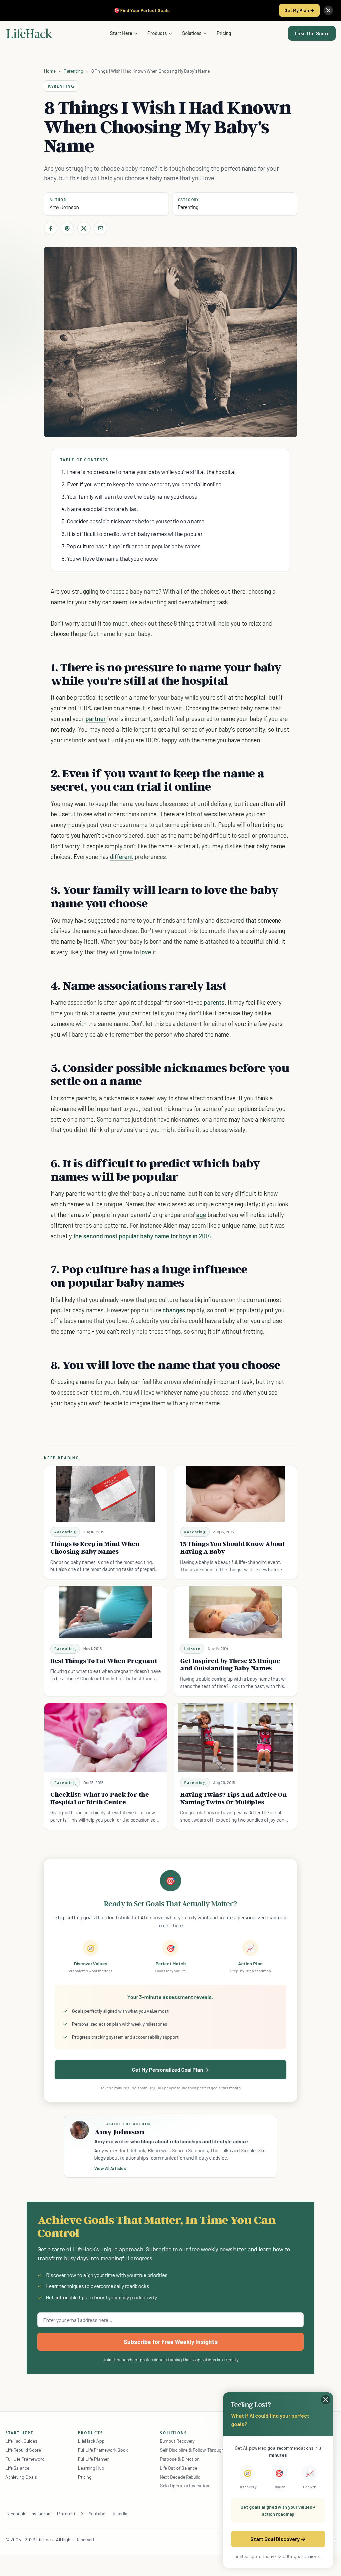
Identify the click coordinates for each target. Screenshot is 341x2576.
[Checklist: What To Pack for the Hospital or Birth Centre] (106, 1738)
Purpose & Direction (180, 2459)
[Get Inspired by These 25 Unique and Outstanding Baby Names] (235, 1612)
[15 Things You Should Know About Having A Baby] (235, 1494)
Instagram (41, 2513)
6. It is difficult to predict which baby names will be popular (132, 534)
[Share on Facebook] (51, 228)
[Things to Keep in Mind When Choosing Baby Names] (106, 1494)
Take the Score (312, 33)
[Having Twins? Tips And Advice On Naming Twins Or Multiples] (235, 1738)
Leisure (192, 1648)
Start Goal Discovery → (278, 2539)
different (122, 856)
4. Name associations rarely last (100, 509)
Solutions (192, 33)
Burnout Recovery (177, 2441)
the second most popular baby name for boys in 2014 (142, 1236)
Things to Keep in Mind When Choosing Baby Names (95, 1547)
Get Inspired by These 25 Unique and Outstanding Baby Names (230, 1664)
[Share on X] (84, 228)
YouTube (97, 2513)
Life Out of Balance (178, 2468)
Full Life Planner (94, 2459)
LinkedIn (119, 2513)
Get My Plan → (299, 10)
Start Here (121, 33)
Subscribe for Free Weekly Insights (171, 2342)
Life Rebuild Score (23, 2450)
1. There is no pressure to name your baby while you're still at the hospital (149, 472)
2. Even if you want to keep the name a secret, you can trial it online (142, 484)
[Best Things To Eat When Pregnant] (106, 1612)
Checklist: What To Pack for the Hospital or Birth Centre (100, 1798)
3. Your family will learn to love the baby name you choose (130, 496)
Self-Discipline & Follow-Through (192, 2450)
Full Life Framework (25, 2459)
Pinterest (66, 2513)
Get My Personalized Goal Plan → (170, 2069)
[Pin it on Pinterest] (67, 228)
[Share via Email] (101, 228)
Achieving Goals (21, 2477)
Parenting (73, 71)
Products (157, 33)
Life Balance (17, 2468)
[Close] (328, 10)
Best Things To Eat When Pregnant (104, 1661)
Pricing (224, 33)
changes (174, 1310)
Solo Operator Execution (184, 2485)
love (146, 952)
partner (96, 718)
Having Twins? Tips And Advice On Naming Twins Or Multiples (233, 1798)
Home (50, 71)
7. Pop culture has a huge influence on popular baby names (131, 546)
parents (214, 1002)
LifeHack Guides (21, 2441)
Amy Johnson (64, 207)
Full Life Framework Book (103, 2450)
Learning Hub (91, 2468)
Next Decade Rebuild (180, 2477)
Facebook (15, 2513)
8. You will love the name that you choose (110, 558)
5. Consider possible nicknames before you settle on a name (133, 521)
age (201, 1214)
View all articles (110, 2168)
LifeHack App (91, 2441)
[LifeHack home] (29, 33)
